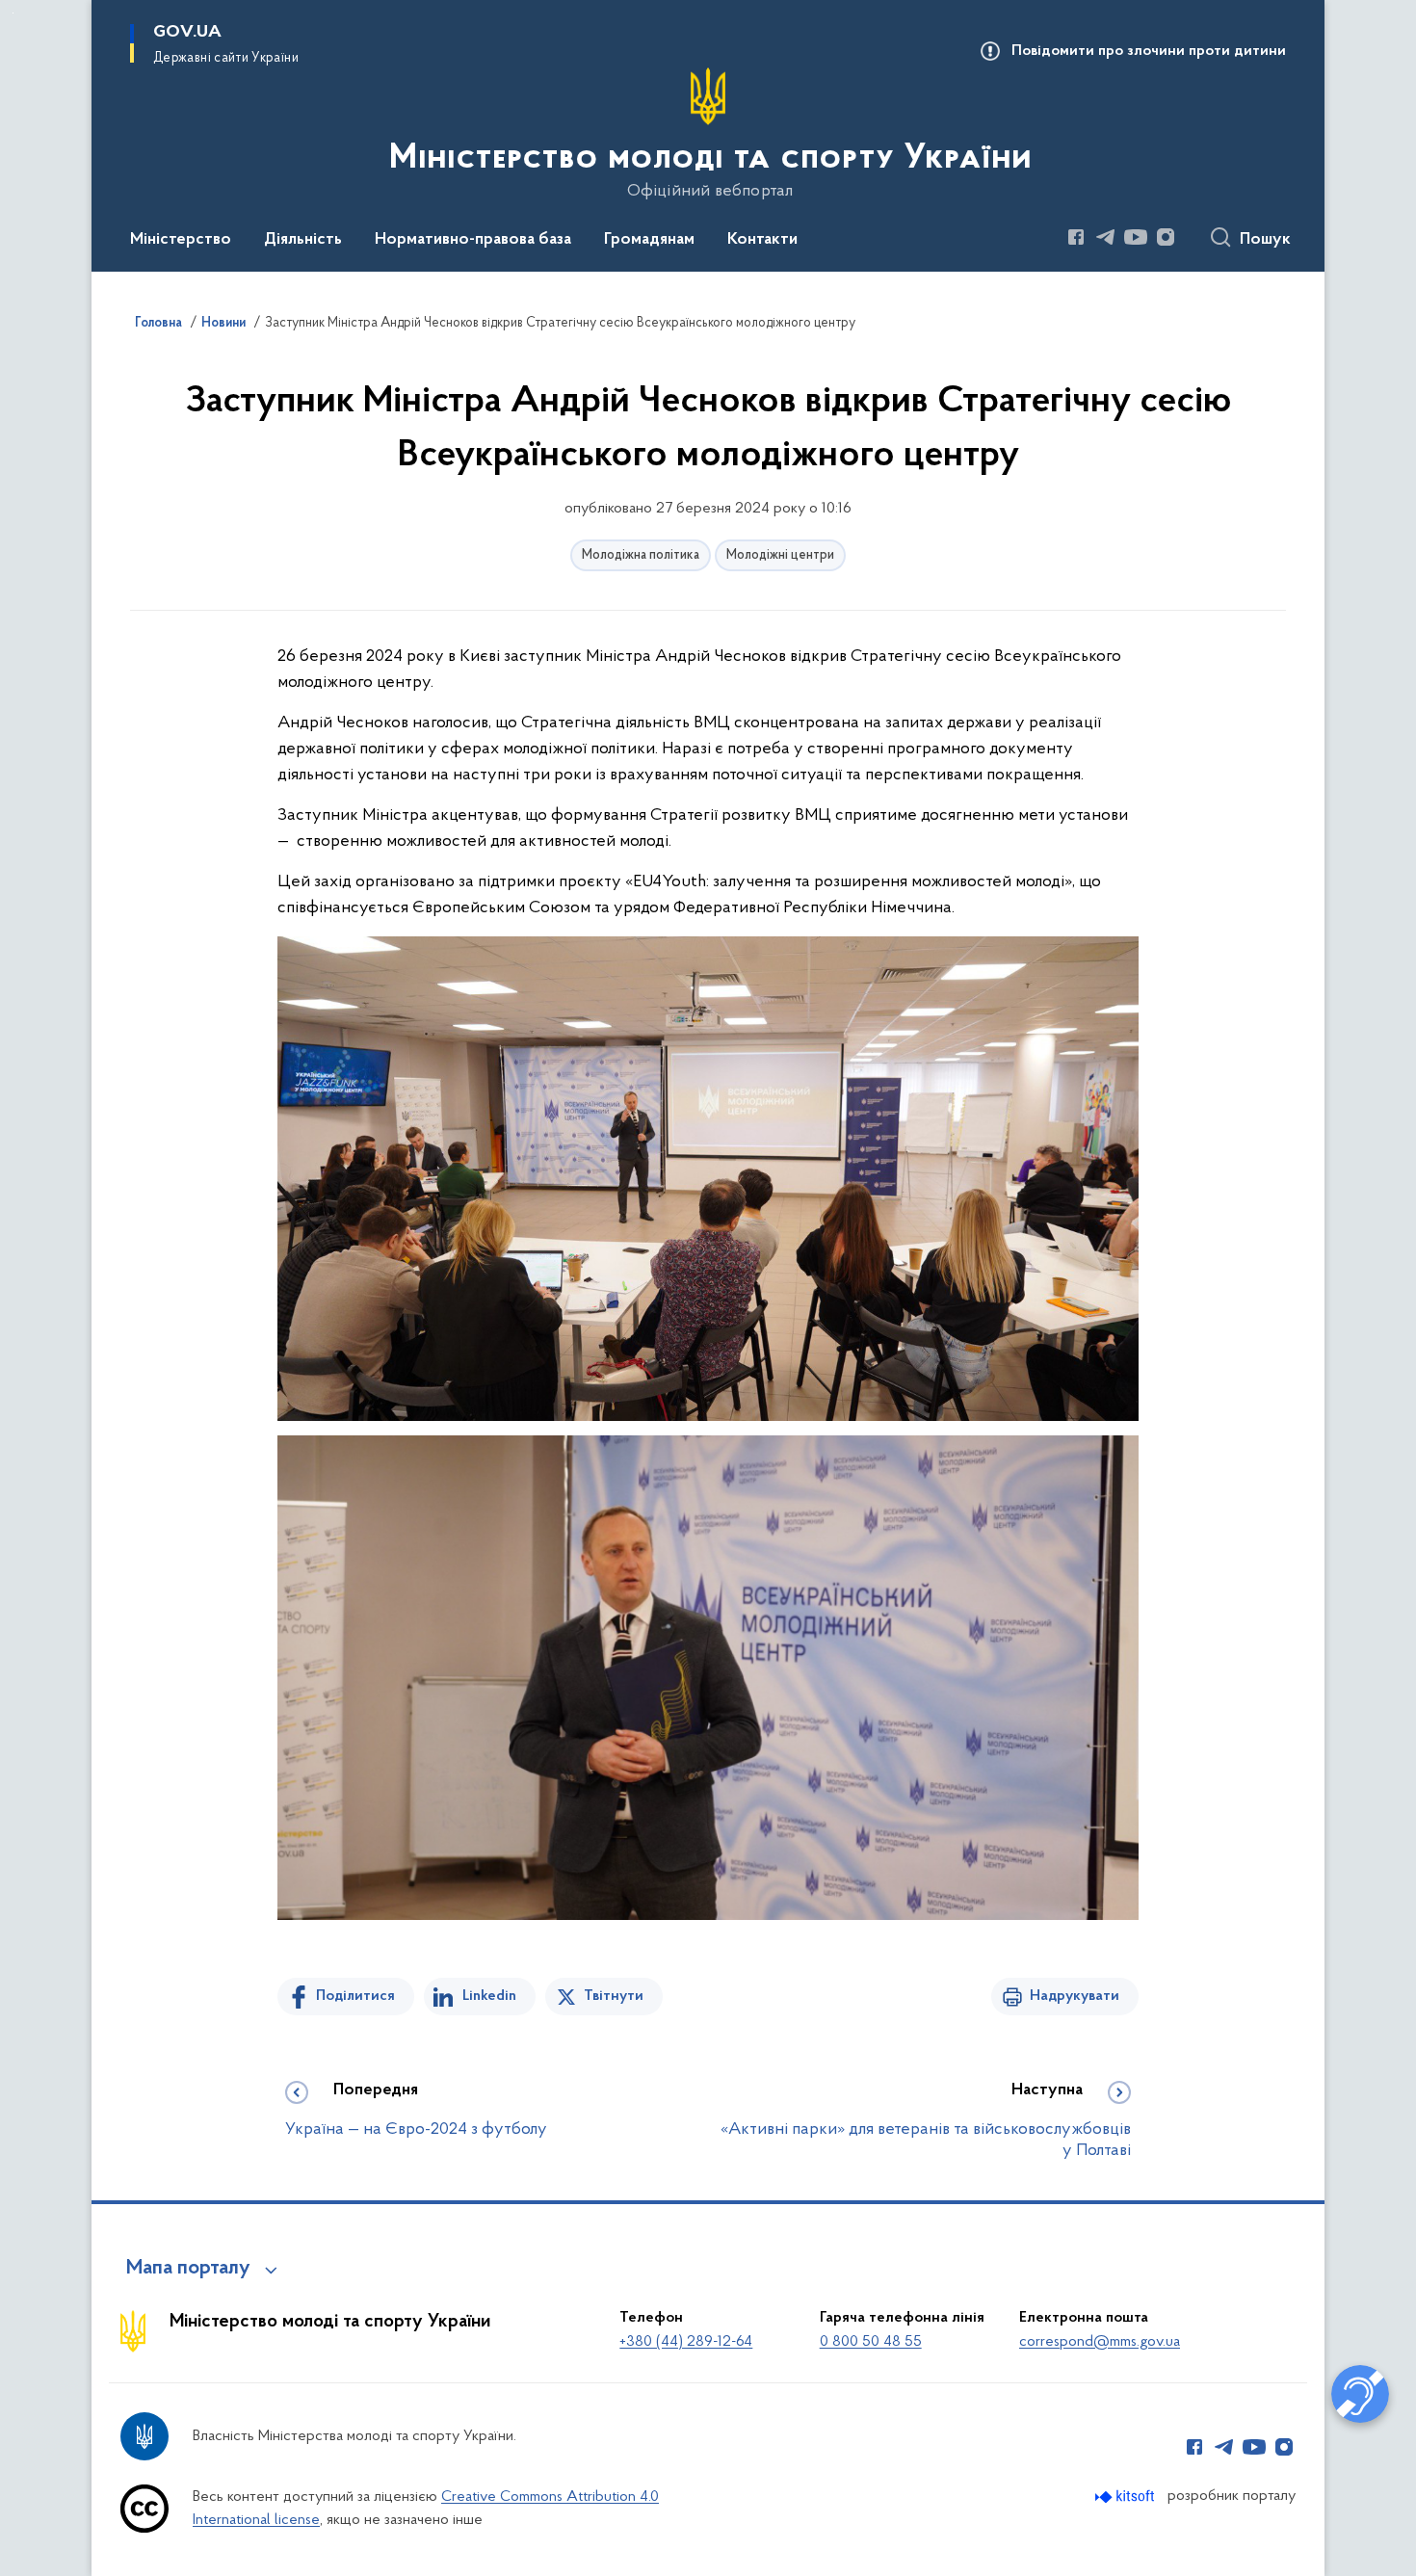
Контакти (762, 240)
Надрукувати (1075, 1996)
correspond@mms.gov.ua (1100, 2342)
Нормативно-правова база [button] (473, 240)
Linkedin (489, 1996)
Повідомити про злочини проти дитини (1149, 51)
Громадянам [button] (649, 240)
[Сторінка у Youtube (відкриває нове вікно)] (1136, 237)
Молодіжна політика (641, 555)
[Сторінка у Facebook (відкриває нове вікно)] (1076, 237)
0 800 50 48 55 (871, 2342)
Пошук (1265, 240)
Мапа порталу (188, 2269)
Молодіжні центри (780, 555)
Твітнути (614, 1996)
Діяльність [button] (303, 240)
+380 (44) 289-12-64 (686, 2342)
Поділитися (355, 1996)
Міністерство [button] (181, 240)
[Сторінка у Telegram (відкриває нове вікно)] (1106, 237)
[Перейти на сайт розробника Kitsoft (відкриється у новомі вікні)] (1127, 2497)
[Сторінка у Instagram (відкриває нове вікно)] (1166, 237)
